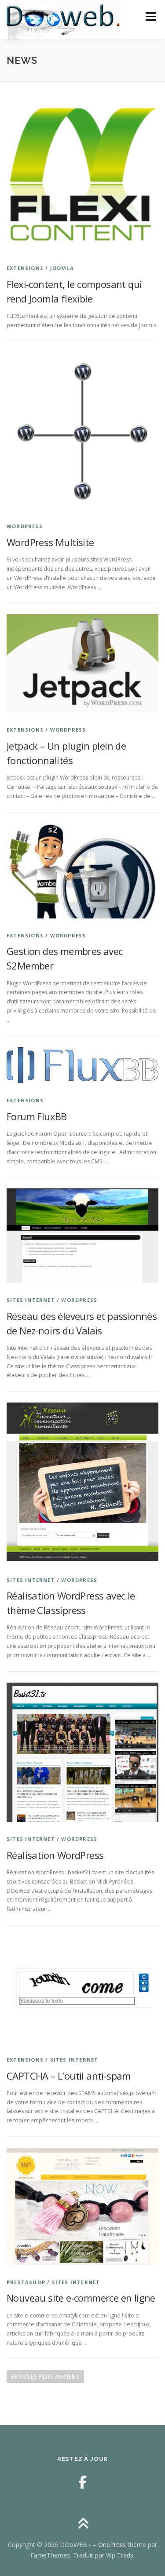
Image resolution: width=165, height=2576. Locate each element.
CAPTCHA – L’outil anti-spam (69, 2076)
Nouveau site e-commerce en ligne (81, 2298)
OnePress (112, 2545)
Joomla (62, 268)
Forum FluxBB (37, 1116)
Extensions (25, 268)
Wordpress (25, 526)
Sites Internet (31, 1300)
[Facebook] (82, 2482)
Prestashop (26, 2282)
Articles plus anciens (45, 2377)
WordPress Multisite (50, 542)
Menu (150, 16)
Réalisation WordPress (55, 1855)
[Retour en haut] (82, 2524)
